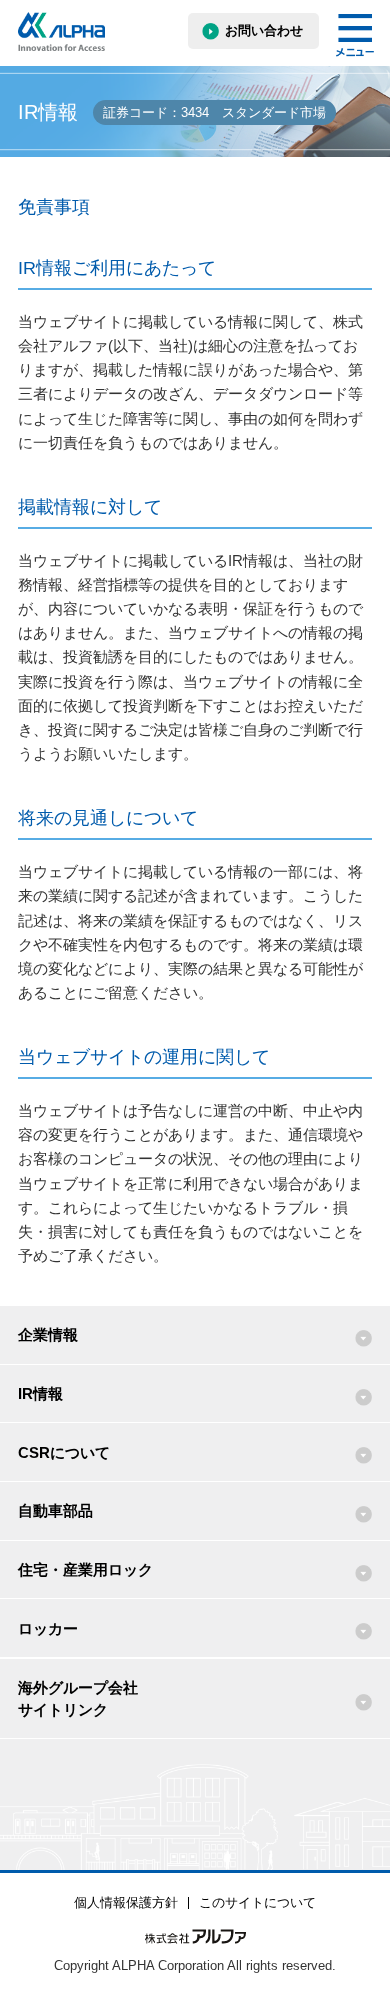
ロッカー (48, 1628)
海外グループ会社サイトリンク (78, 1698)
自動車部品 (55, 1510)
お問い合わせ (264, 30)
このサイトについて (257, 1902)
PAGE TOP (356, 1916)
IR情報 (40, 1393)
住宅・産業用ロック (85, 1569)
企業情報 (48, 1334)
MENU (355, 35)
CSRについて (64, 1452)
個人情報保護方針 (126, 1902)
